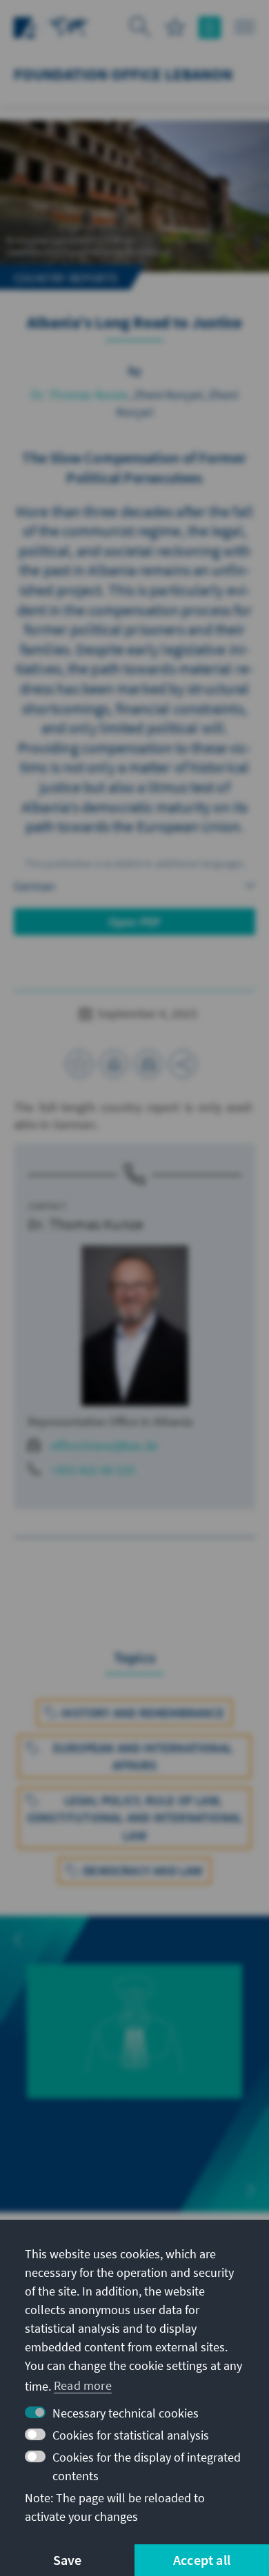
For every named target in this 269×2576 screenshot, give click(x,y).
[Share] (183, 1064)
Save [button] (68, 2560)
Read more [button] (83, 2385)
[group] (134, 2047)
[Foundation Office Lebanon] (69, 26)
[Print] (114, 1064)
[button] (18, 1940)
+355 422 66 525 (93, 1470)
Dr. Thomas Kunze (79, 395)
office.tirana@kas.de (104, 1445)
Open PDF (135, 922)
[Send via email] (148, 1064)
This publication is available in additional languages (134, 863)
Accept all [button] (202, 2560)
